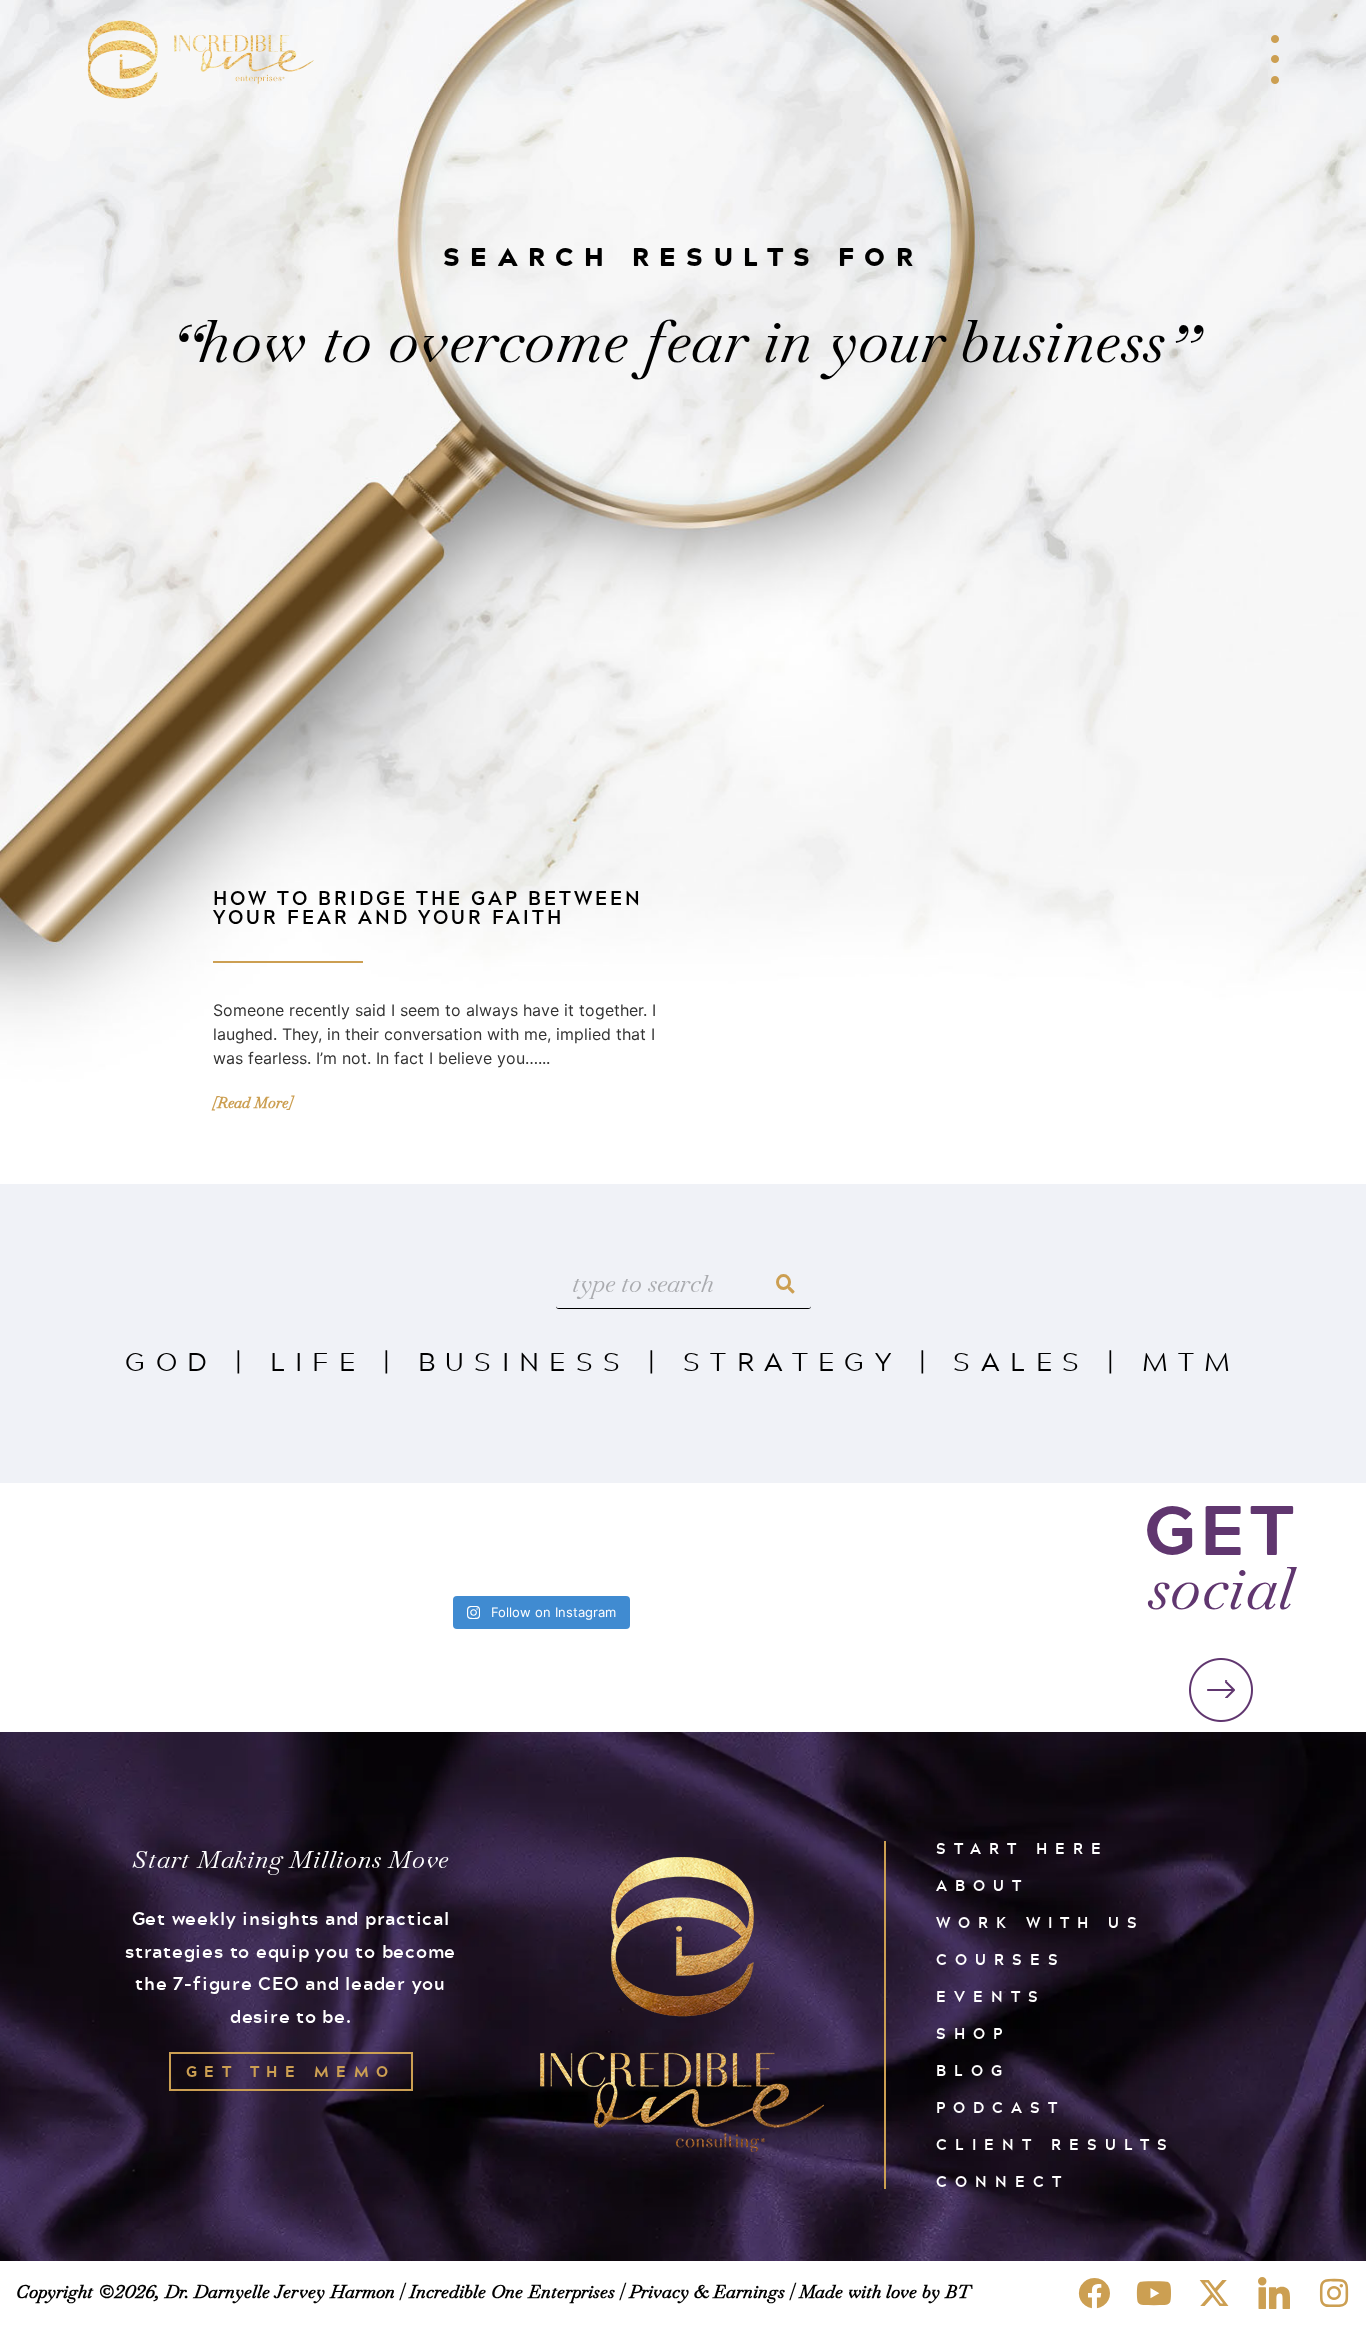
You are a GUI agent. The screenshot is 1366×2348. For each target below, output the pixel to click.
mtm (1191, 1360)
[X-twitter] (1214, 2293)
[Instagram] (1334, 2293)
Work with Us (1040, 1922)
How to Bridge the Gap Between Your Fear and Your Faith (428, 907)
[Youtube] (1154, 2293)
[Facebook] (1094, 2293)
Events (991, 1996)
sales (1021, 1360)
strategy (792, 1360)
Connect (1002, 2181)
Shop (973, 2033)
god (171, 1360)
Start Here (1022, 1848)
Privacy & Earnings (707, 2291)
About (982, 1885)
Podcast (1000, 2107)
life (318, 1360)
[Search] (786, 1283)
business (524, 1360)
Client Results (1055, 2144)
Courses (1001, 1959)
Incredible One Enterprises (512, 2291)
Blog (973, 2070)
